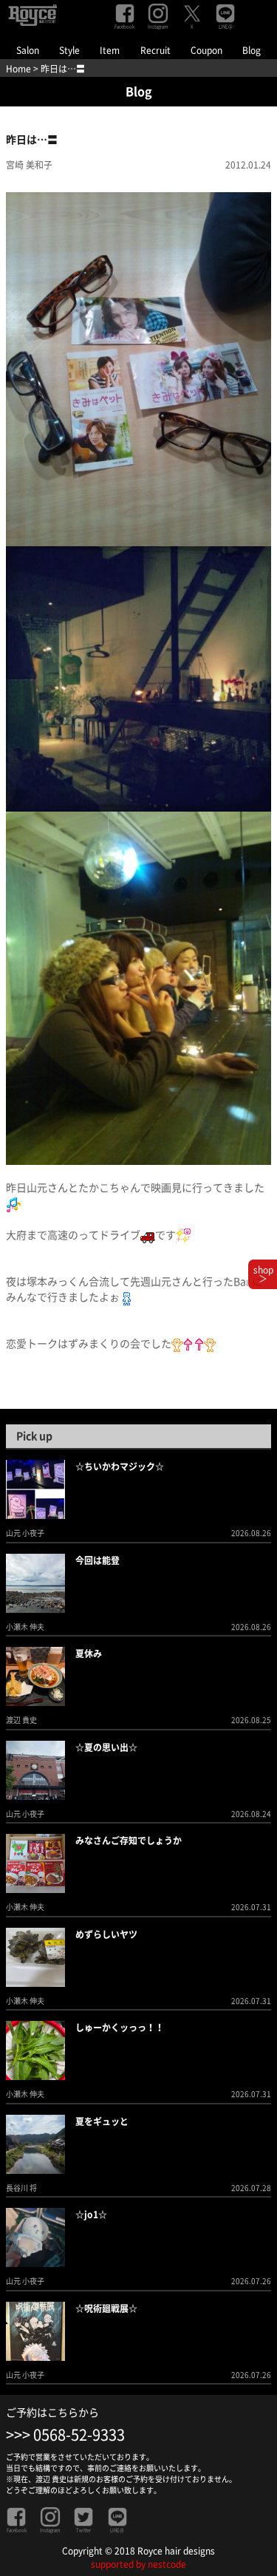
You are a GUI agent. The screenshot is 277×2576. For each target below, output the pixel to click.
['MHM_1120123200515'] (138, 678)
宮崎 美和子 (29, 165)
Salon (28, 50)
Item (110, 50)
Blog (252, 50)
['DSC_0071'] (138, 368)
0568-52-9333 (79, 2435)
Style (69, 50)
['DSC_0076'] (138, 988)
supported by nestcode (138, 2564)
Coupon (206, 50)
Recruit (155, 50)
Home (18, 69)
